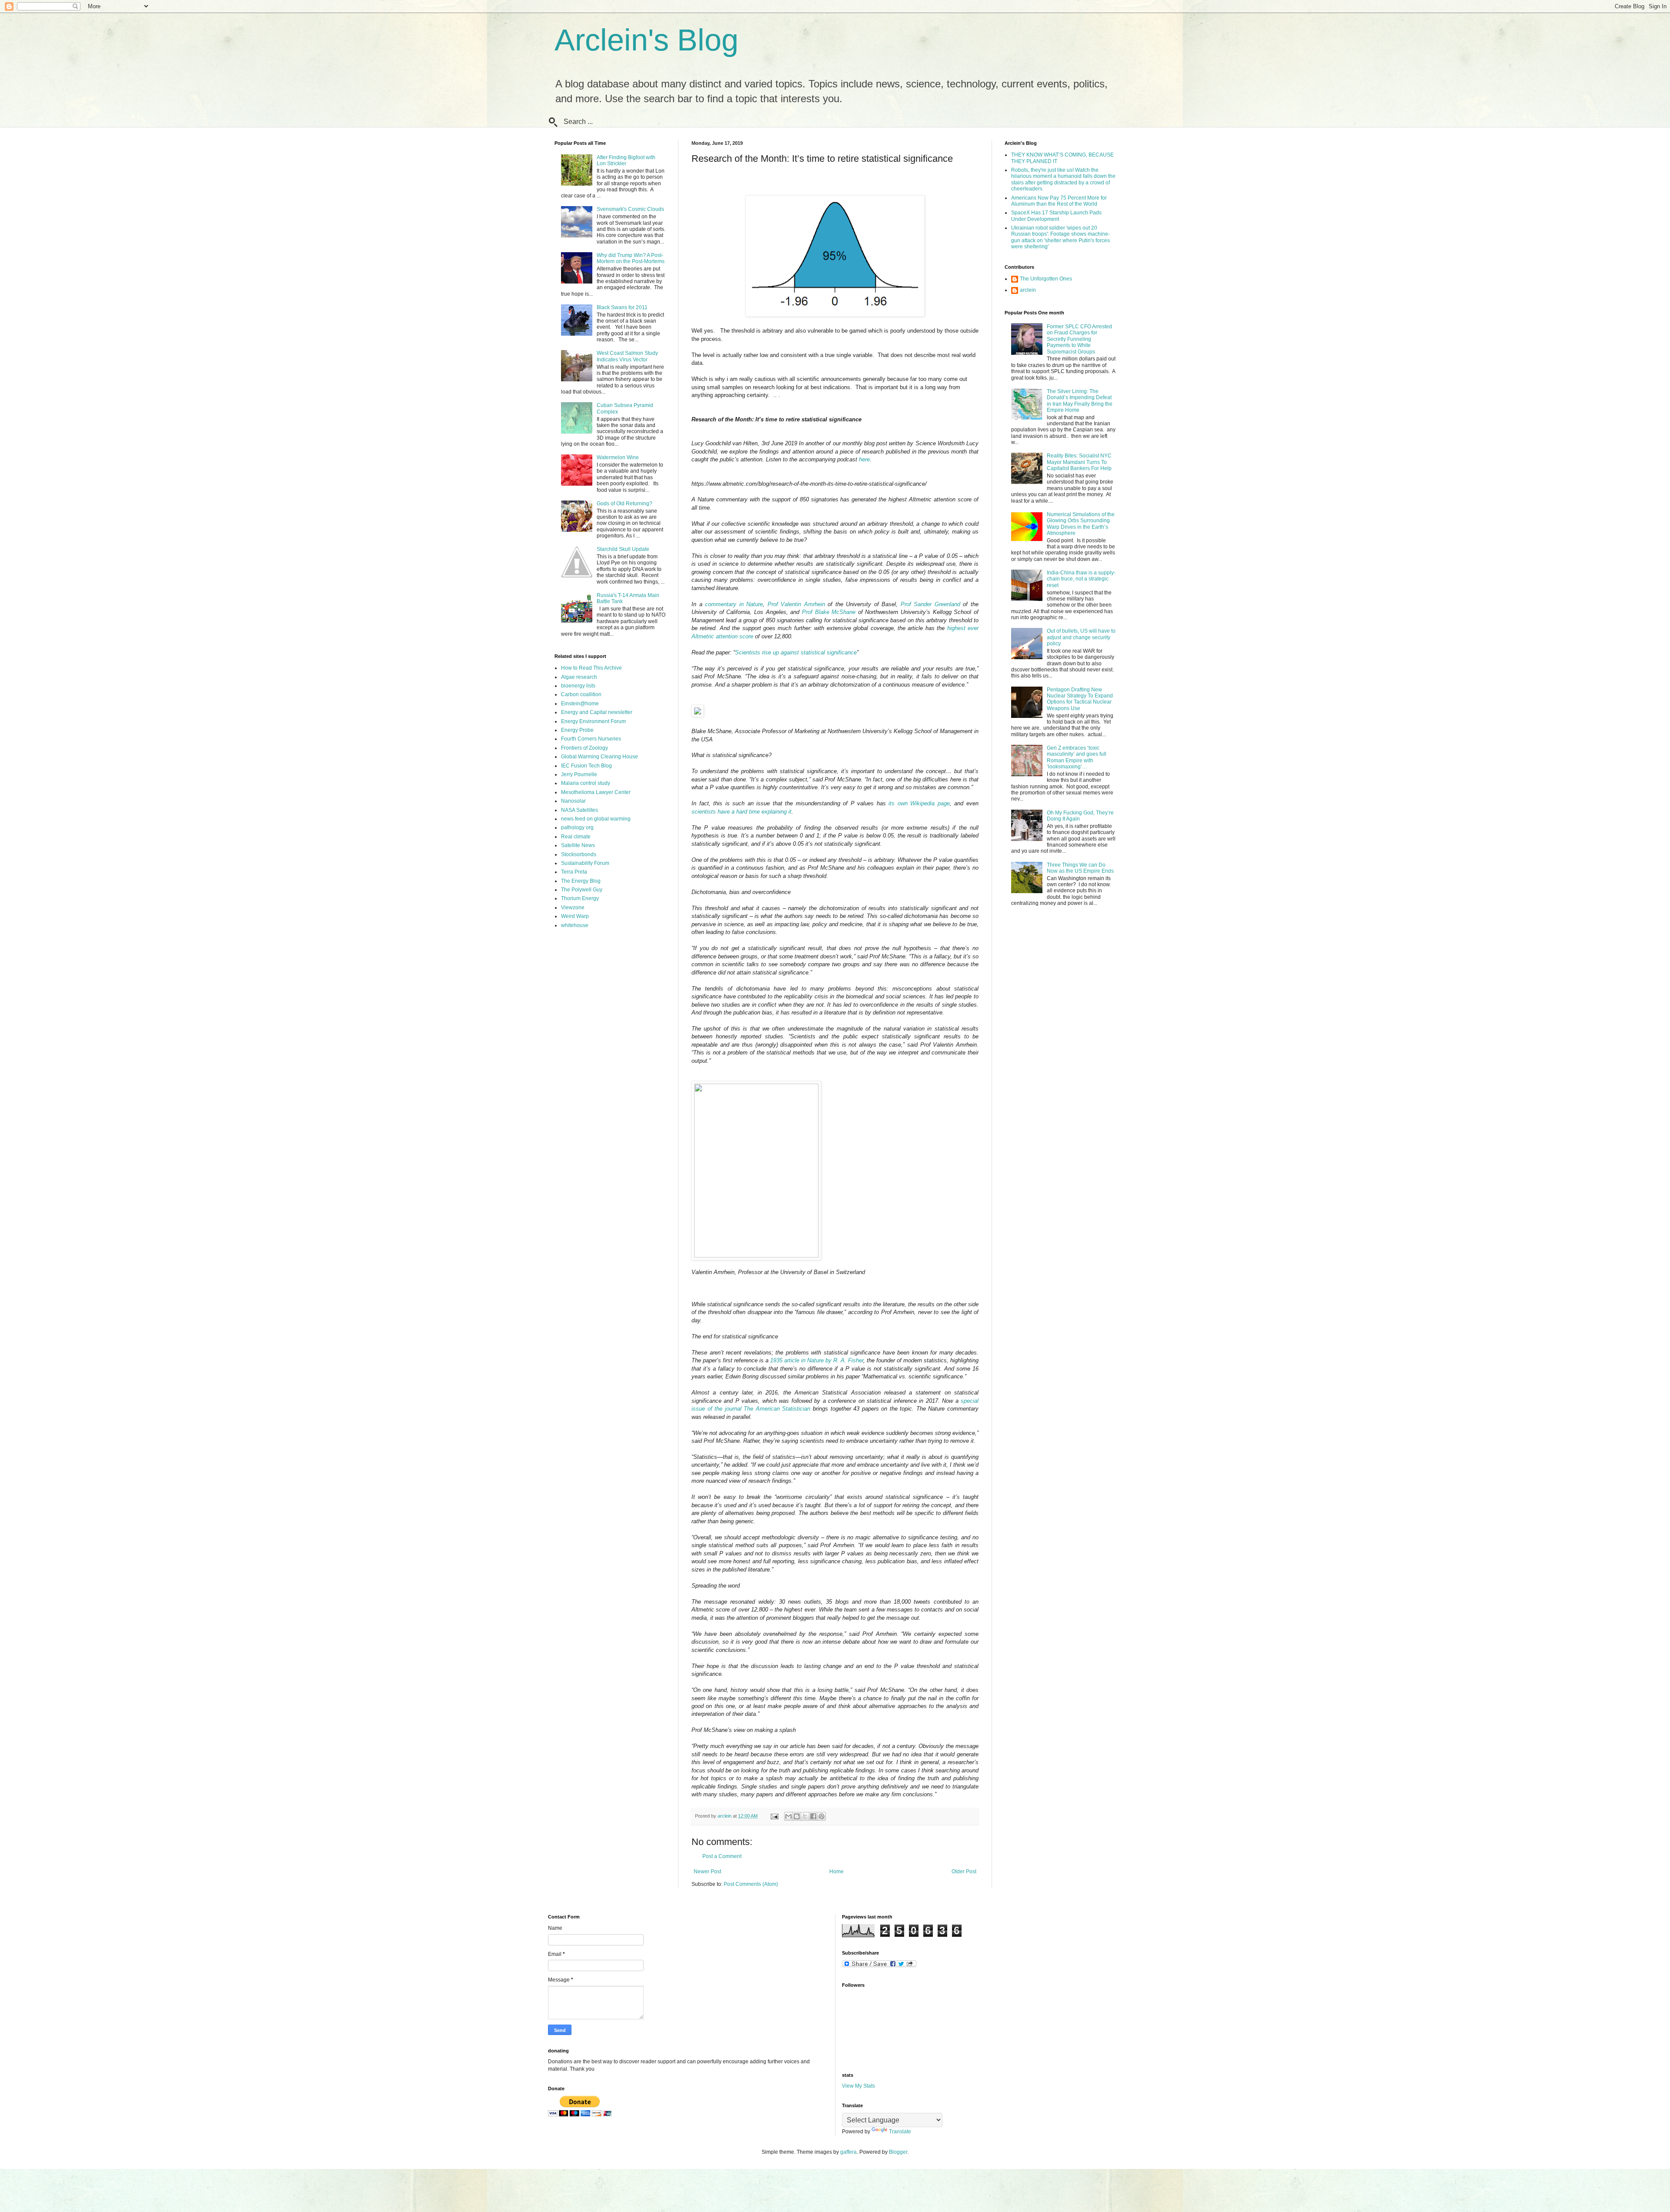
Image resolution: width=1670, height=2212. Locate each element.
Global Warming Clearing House (600, 757)
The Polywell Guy (582, 890)
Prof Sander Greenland (930, 604)
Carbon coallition (581, 694)
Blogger (898, 2152)
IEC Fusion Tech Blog (586, 766)
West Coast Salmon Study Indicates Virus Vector (627, 356)
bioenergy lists (578, 686)
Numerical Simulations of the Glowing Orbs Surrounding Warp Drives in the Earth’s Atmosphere (1081, 524)
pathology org (577, 827)
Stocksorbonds (579, 854)
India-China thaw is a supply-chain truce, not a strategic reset (1081, 579)
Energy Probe (577, 730)
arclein (1028, 290)
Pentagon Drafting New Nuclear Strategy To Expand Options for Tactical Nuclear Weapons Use (1080, 699)
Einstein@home (580, 704)
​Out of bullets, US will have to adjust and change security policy (1081, 637)
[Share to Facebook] (813, 1816)
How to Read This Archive (591, 668)
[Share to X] (805, 1816)
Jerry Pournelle (579, 774)
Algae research (579, 677)
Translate (900, 2132)
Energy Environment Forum (593, 721)
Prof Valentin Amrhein (796, 604)
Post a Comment (722, 1856)
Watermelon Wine (618, 457)
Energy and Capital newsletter (597, 712)
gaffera (848, 2152)
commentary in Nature (734, 604)
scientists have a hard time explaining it (741, 812)
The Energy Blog (581, 881)
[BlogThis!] (797, 1816)
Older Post (964, 1872)
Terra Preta (574, 872)
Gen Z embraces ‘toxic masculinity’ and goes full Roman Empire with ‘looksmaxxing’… (1077, 757)
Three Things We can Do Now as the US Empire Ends (1080, 868)
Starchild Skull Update (623, 549)
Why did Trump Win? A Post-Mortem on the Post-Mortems (631, 258)
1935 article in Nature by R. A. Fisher (817, 1360)
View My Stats (858, 2086)
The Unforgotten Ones (1046, 279)
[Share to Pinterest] (822, 1816)
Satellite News (578, 845)
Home (837, 1872)
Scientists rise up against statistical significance (796, 652)
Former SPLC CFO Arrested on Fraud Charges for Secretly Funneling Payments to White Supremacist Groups (1079, 339)
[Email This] (788, 1816)
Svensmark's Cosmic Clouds (630, 209)
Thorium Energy (580, 898)
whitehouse (575, 925)
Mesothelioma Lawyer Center (596, 792)
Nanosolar (573, 801)
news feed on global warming (596, 819)
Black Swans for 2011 (622, 307)
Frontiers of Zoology (584, 748)
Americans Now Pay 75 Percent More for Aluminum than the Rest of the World (1059, 201)
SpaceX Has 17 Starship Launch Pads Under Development (1056, 216)
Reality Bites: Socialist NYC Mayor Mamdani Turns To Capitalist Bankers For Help (1079, 462)
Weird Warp (575, 916)
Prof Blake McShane (829, 612)
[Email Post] (774, 1816)
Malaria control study (586, 783)
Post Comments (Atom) (751, 1884)
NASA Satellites (579, 810)
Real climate (576, 837)
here (864, 459)
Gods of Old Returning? (625, 504)
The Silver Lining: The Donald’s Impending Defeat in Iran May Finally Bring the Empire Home (1080, 401)
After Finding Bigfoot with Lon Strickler (626, 160)
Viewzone (573, 907)
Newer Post (707, 1872)
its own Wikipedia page (919, 803)
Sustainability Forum (585, 863)
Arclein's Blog (646, 40)
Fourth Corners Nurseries (591, 739)
